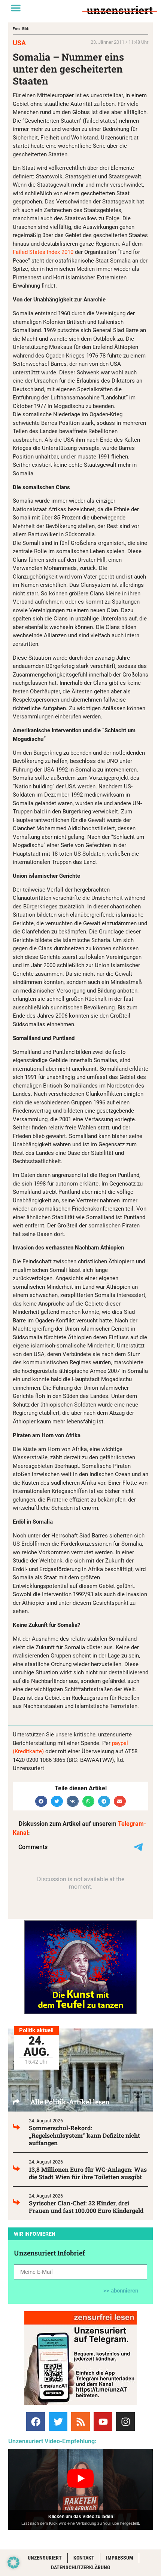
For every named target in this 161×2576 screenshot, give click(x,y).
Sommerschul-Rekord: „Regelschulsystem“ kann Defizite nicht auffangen (84, 2135)
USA (19, 43)
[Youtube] (103, 2422)
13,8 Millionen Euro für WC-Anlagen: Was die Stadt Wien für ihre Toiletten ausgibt (88, 2173)
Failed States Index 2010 (43, 252)
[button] (16, 8)
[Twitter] (58, 2422)
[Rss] (80, 2422)
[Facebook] (36, 2422)
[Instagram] (125, 2422)
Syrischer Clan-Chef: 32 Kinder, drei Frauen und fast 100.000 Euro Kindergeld (86, 2207)
